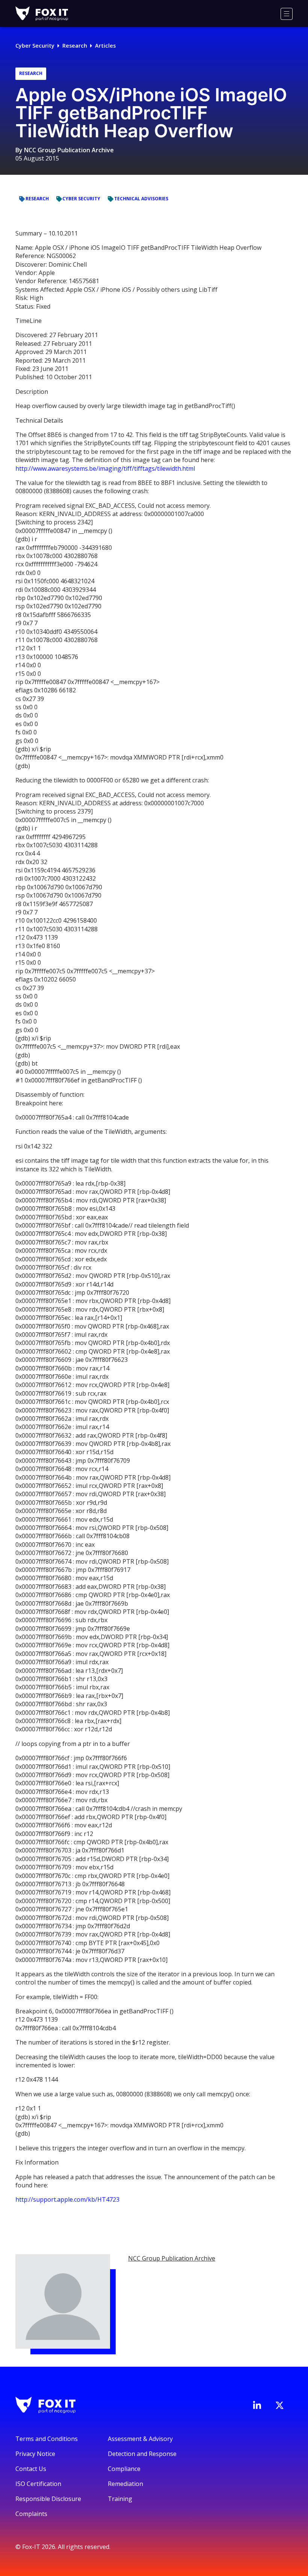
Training (120, 2499)
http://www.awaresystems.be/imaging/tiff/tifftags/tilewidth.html (105, 468)
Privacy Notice (35, 2454)
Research (75, 46)
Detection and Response (142, 2454)
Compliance (124, 2469)
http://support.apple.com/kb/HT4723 (67, 2199)
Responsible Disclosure (48, 2499)
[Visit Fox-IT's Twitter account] (279, 2405)
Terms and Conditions (47, 2439)
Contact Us (31, 2469)
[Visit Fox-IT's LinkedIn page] (257, 2405)
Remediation (125, 2484)
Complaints (31, 2514)
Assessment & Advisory (140, 2439)
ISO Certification (38, 2484)
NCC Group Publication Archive (69, 150)
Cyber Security (35, 46)
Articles (105, 46)
